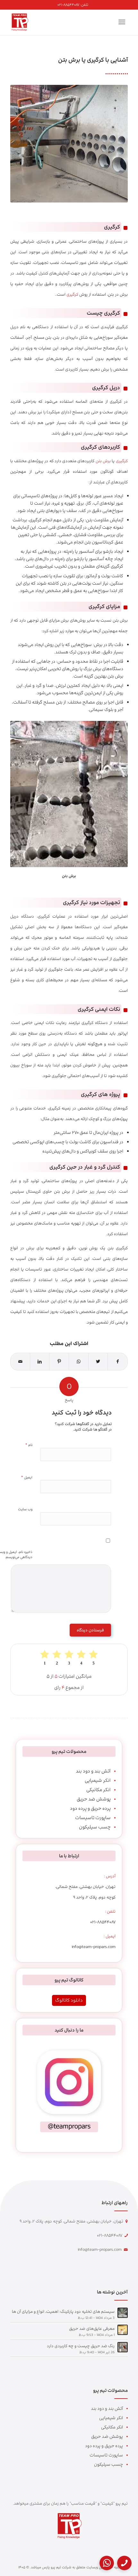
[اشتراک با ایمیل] (20, 1362)
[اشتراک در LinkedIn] (40, 1362)
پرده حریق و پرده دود (90, 1808)
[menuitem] (73, 5)
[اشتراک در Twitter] (98, 1362)
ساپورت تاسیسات (93, 1818)
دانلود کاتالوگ (69, 2000)
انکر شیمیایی (98, 1780)
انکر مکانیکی (99, 1790)
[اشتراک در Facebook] (118, 1362)
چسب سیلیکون (95, 1827)
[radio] (93, 1657)
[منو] (123, 22)
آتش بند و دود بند (93, 1771)
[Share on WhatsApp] (79, 1362)
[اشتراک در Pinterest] (59, 1362)
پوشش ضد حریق (94, 1799)
